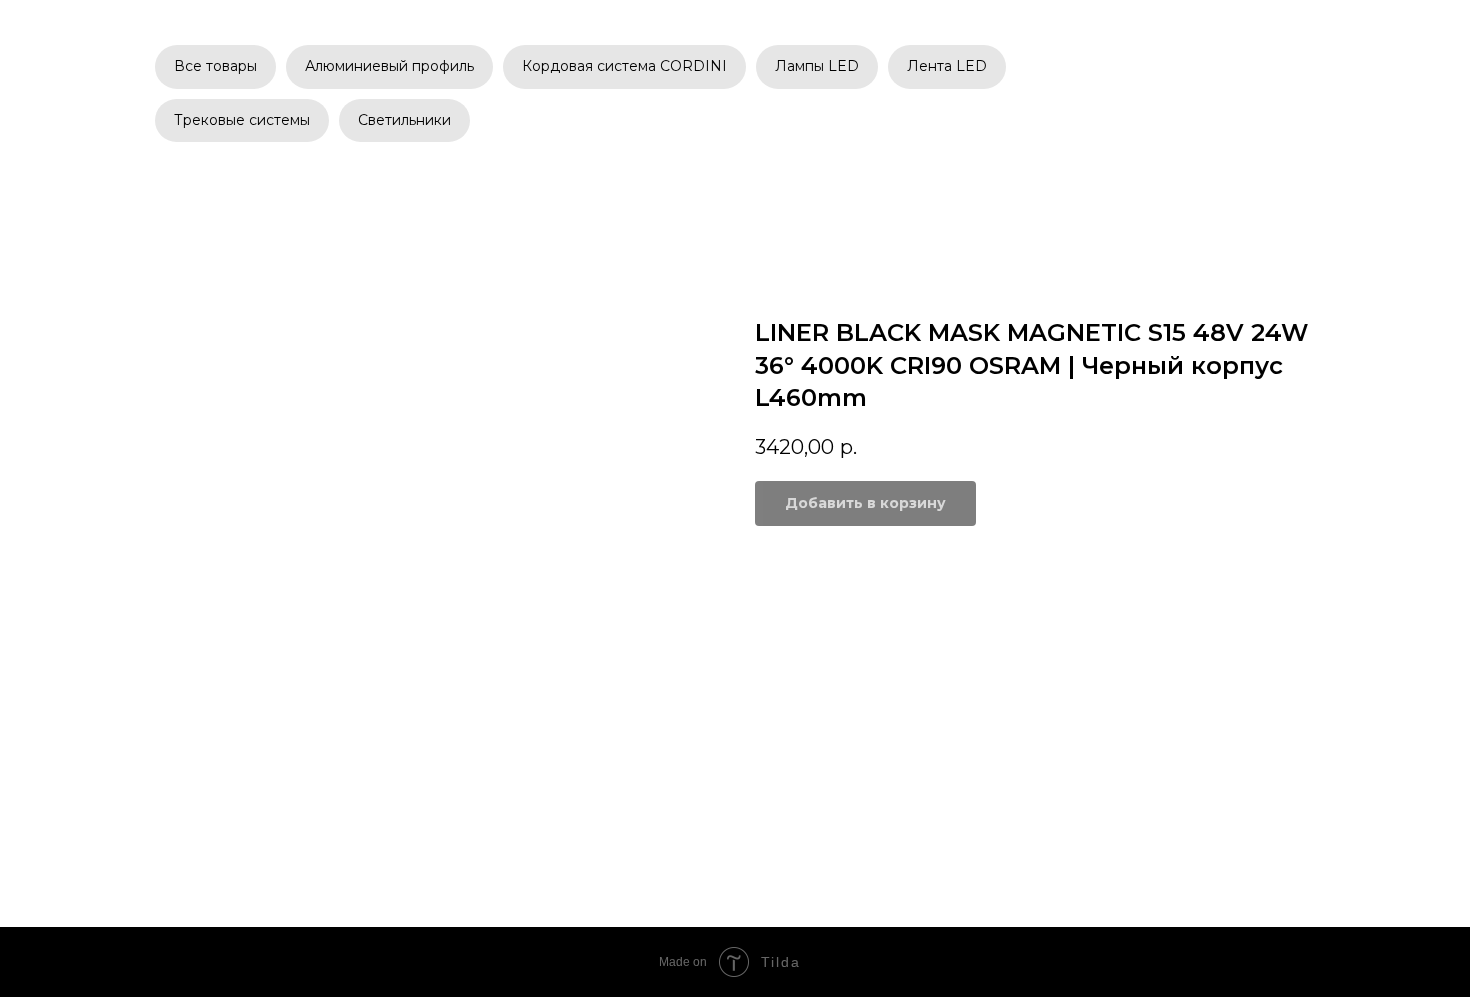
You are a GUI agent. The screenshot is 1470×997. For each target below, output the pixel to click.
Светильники (404, 120)
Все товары (215, 66)
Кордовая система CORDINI (624, 66)
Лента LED (947, 66)
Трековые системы (242, 120)
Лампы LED (817, 66)
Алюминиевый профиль (389, 66)
